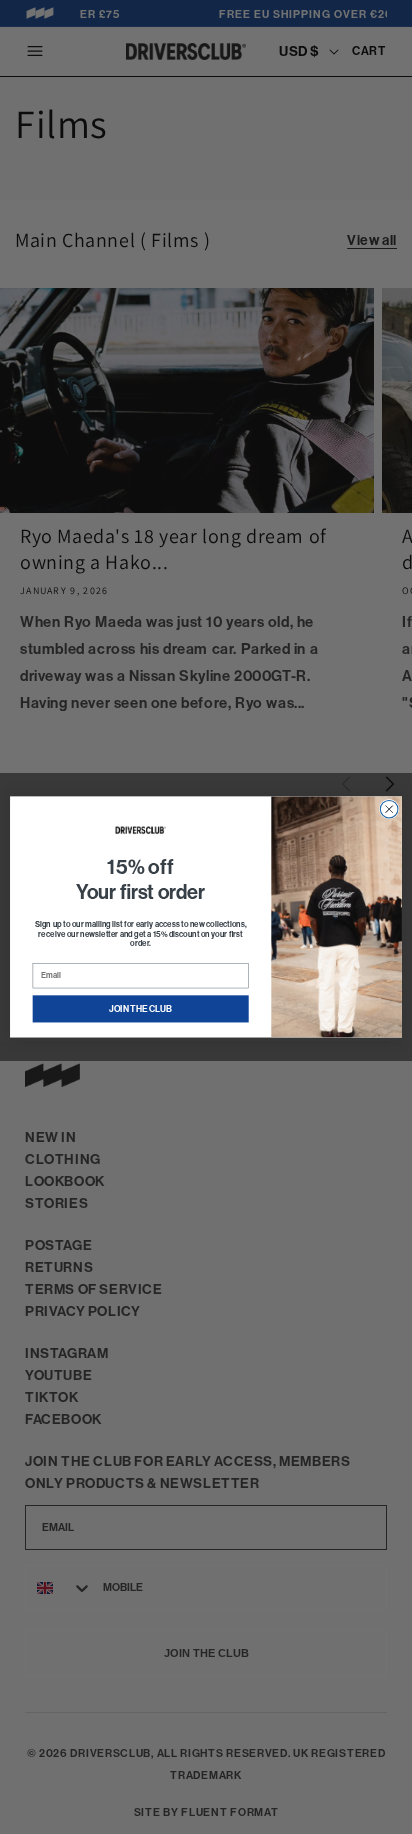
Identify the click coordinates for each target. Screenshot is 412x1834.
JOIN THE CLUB (140, 1008)
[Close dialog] (389, 809)
